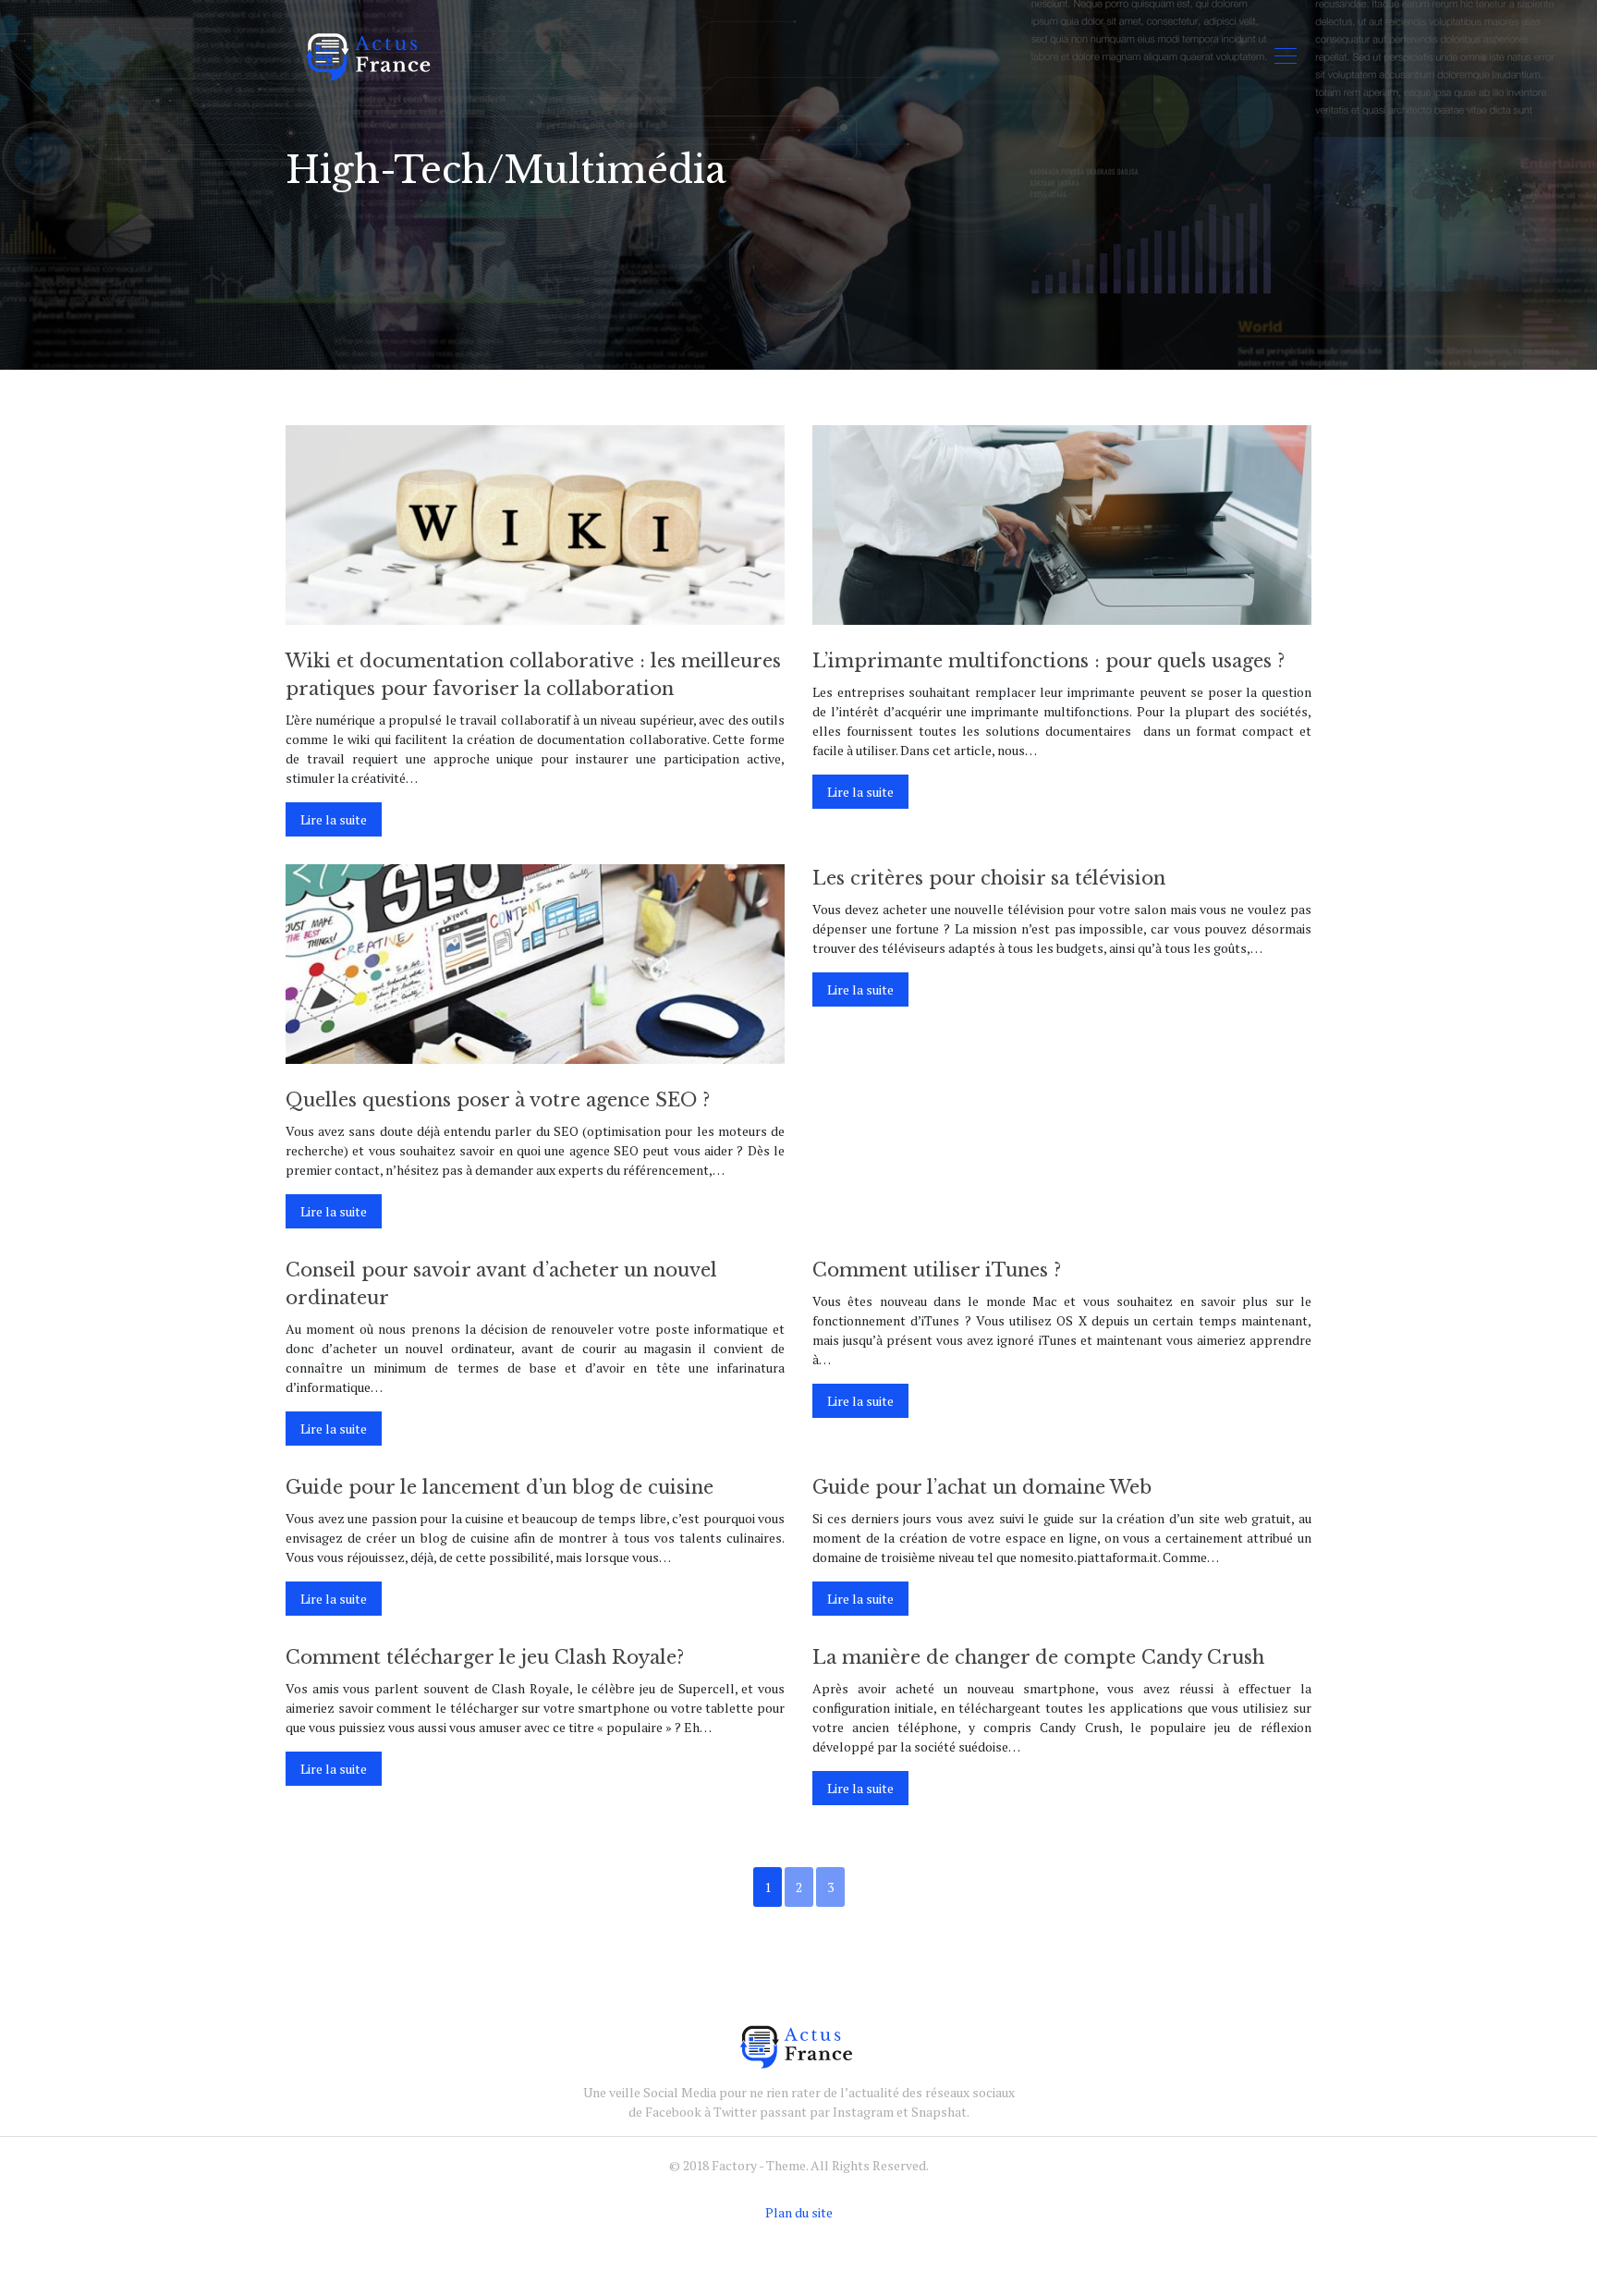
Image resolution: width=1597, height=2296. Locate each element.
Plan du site (799, 2212)
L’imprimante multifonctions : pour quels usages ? (1048, 661)
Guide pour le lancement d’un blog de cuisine (500, 1487)
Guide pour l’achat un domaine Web (982, 1487)
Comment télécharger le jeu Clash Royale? (485, 1657)
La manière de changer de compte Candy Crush (1038, 1657)
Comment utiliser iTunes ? (937, 1270)
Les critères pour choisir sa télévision (989, 878)
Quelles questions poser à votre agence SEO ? (498, 1100)
